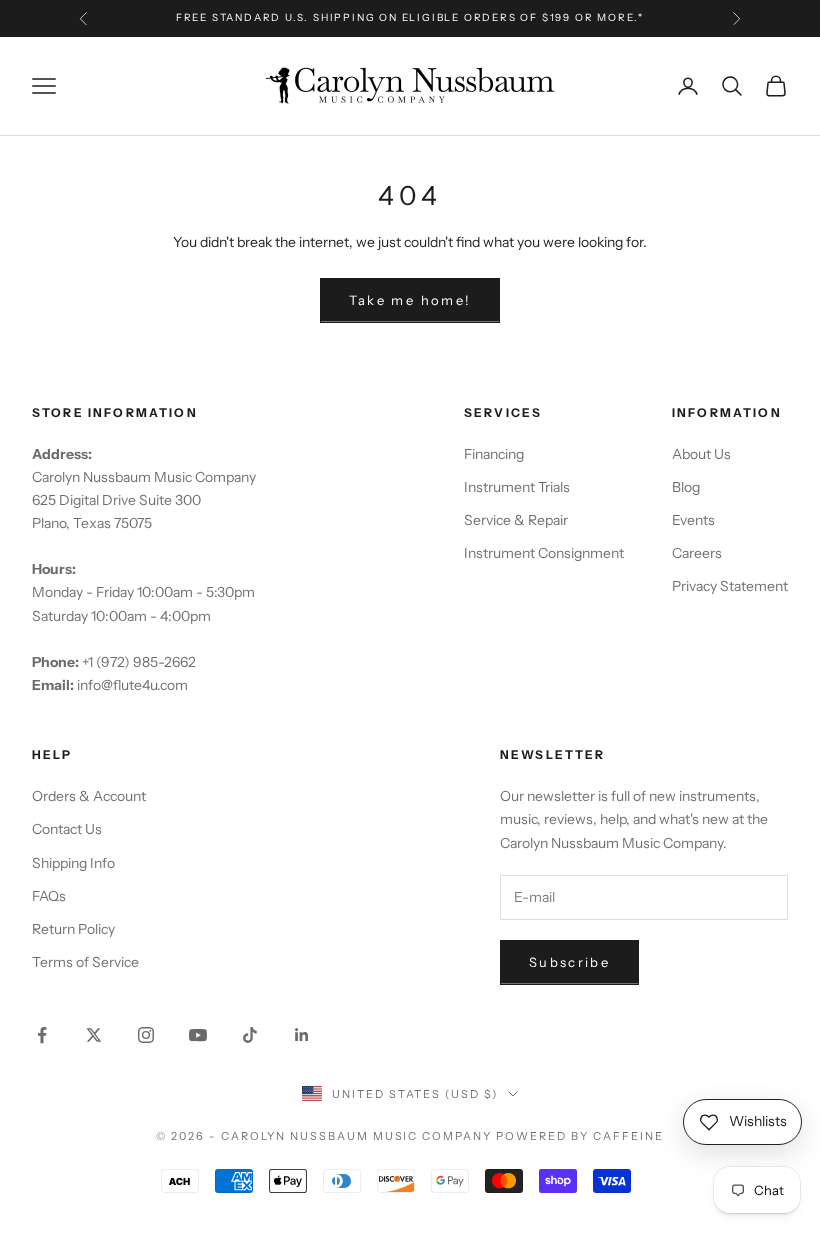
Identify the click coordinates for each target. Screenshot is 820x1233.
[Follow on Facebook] (42, 1035)
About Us (701, 454)
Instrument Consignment (544, 553)
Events (693, 520)
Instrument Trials (517, 487)
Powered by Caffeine (580, 1136)
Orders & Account (89, 796)
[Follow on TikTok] (250, 1035)
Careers (697, 553)
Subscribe (569, 962)
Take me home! (410, 300)
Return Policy (73, 929)
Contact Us (67, 829)
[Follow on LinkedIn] (302, 1035)
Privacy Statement (730, 586)
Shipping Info (73, 863)
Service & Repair (516, 520)
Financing (494, 454)
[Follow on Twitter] (94, 1035)
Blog (686, 487)
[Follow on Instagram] (146, 1035)
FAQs (49, 896)
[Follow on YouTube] (198, 1035)
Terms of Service (85, 962)
